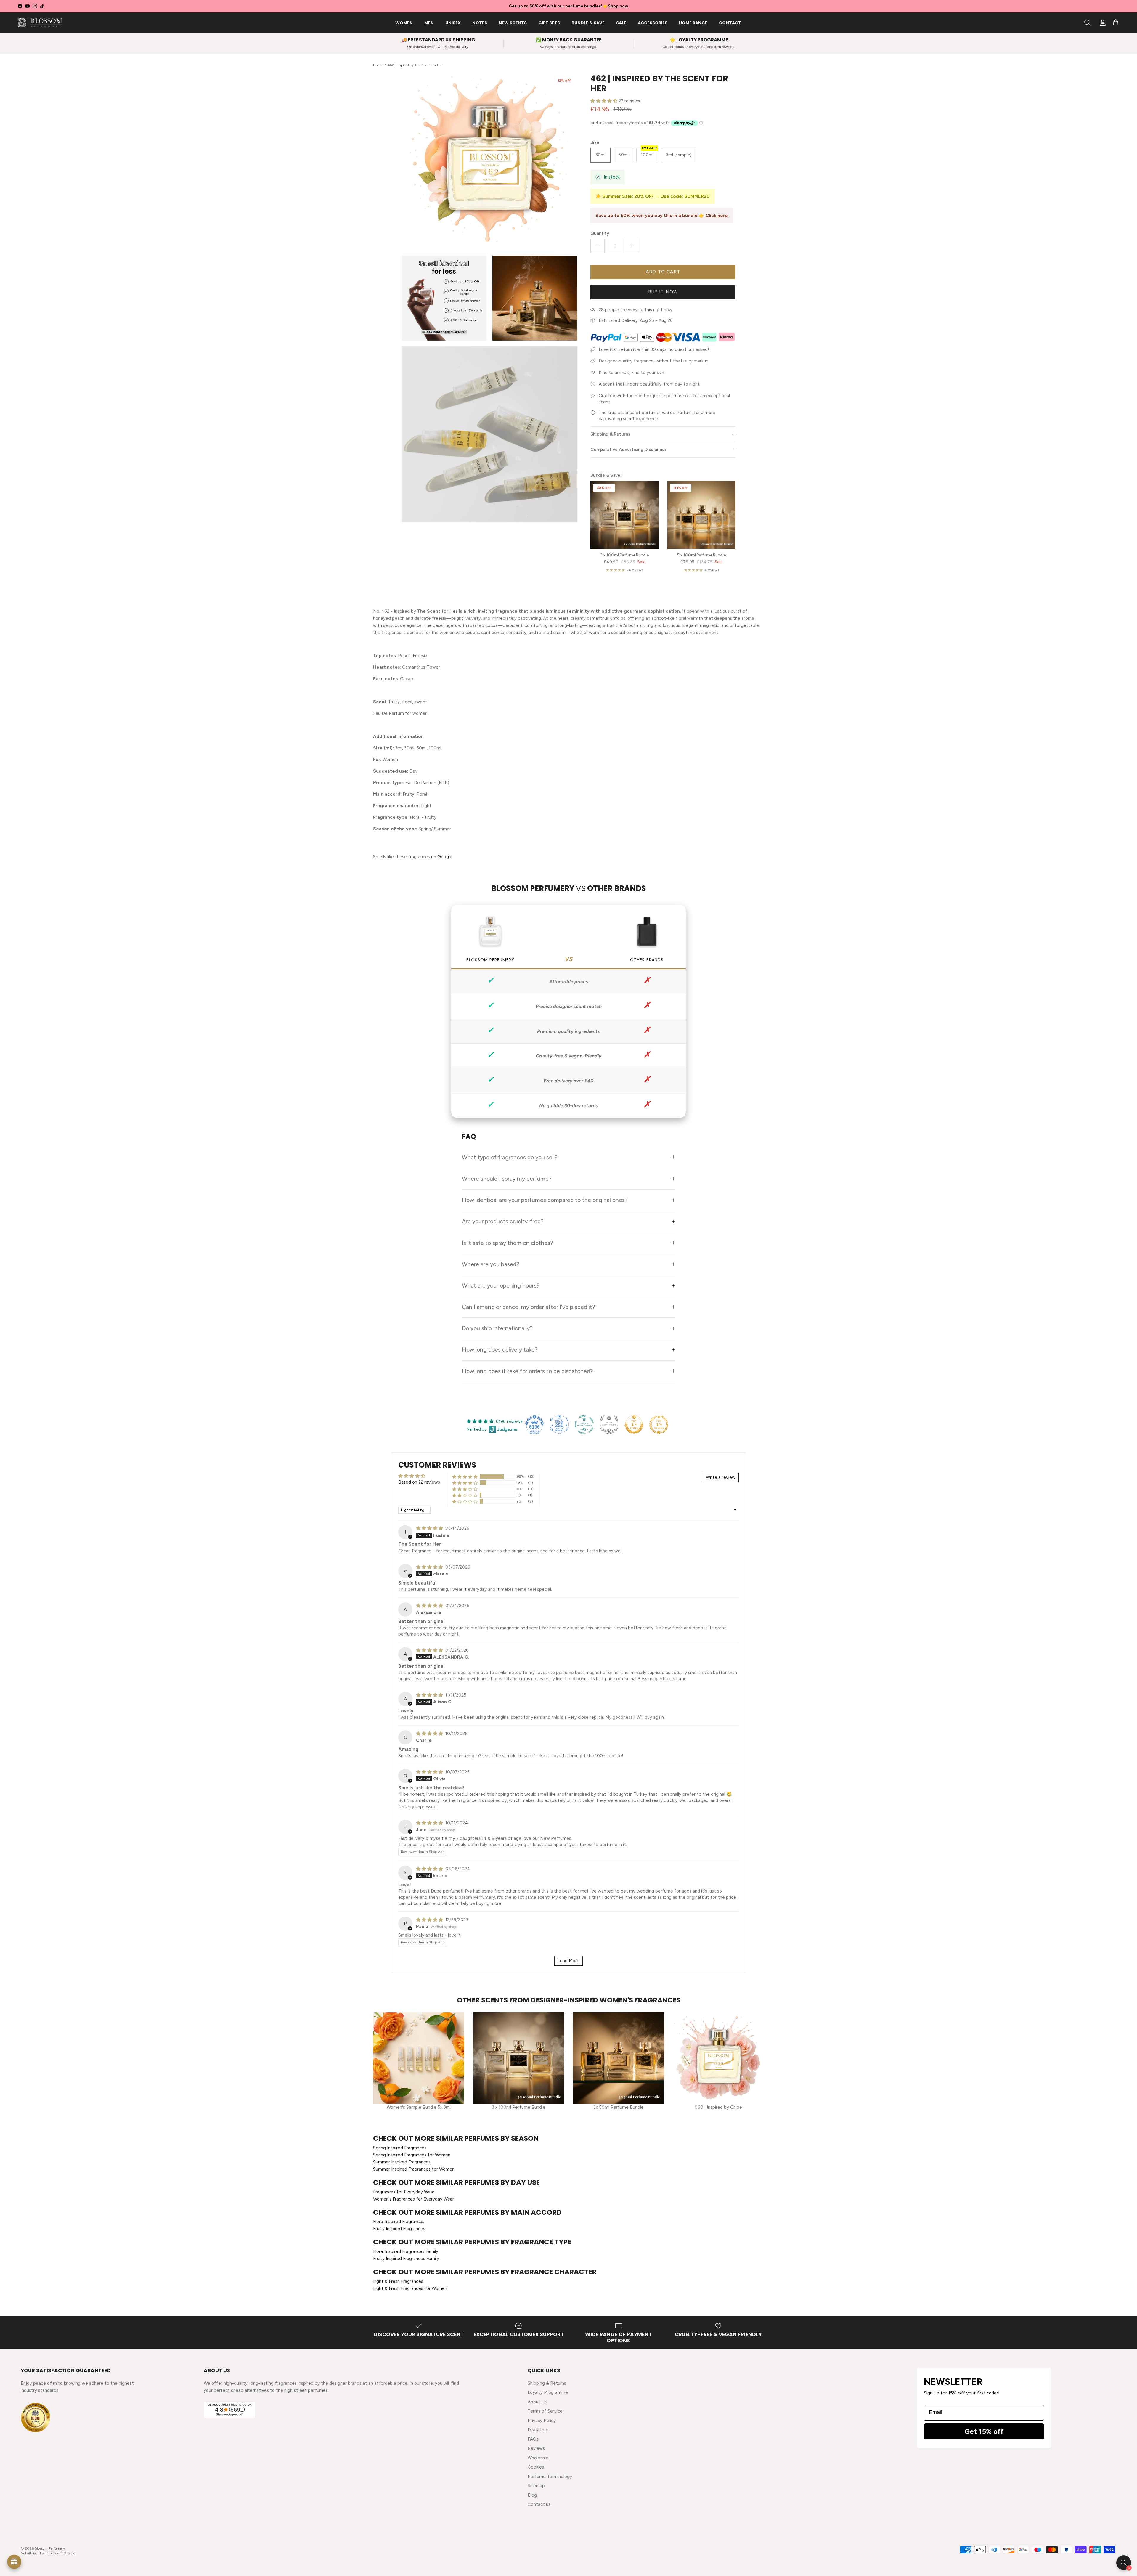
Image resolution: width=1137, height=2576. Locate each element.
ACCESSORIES (653, 23)
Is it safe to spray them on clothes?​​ (508, 1243)
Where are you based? (491, 1264)
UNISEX (453, 23)
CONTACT (730, 23)
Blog (532, 2495)
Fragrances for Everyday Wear (404, 2192)
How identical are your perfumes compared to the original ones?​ (545, 1200)
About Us (537, 2402)
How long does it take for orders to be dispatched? (527, 1371)
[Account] (1101, 23)
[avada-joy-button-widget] (14, 2562)
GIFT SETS (549, 23)
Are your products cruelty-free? (503, 1221)
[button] (604, 101)
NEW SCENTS (513, 23)
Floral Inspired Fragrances (399, 2222)
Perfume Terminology (550, 2477)
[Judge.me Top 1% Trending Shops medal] (659, 1425)
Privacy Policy (542, 2421)
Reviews (536, 2448)
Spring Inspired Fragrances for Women (412, 2155)
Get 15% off (984, 2431)
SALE (621, 23)
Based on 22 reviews (419, 1482)
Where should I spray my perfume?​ (507, 1179)
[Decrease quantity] (598, 246)
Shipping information (1067, 2562)
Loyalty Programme (548, 2392)
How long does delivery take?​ (500, 1349)
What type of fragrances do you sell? (510, 1157)
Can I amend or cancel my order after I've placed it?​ (529, 1307)
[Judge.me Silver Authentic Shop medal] (609, 1425)
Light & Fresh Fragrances (398, 2281)
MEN (429, 23)
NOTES (480, 23)
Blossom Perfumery (50, 2548)
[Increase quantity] (632, 246)
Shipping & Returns (610, 434)
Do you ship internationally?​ (497, 1328)
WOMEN (404, 23)
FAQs (533, 2439)
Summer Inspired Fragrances (402, 2162)
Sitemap (536, 2486)
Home (378, 65)
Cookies (536, 2467)
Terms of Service (545, 2411)
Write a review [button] (721, 1477)
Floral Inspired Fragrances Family (406, 2251)
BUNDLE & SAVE (588, 23)
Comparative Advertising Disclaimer (628, 450)
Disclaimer (538, 2430)
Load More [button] (568, 1961)
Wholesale (538, 2458)
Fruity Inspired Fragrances (399, 2229)
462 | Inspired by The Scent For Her (415, 65)
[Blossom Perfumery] (40, 23)
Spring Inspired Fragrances (400, 2148)
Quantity (600, 233)
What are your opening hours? (501, 1285)
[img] (430, 1528)
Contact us (539, 2504)
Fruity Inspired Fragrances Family (406, 2259)
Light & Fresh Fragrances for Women (410, 2288)
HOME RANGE (693, 23)
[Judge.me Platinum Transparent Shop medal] (584, 1425)
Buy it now (663, 292)
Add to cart (663, 272)
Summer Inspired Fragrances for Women (414, 2169)
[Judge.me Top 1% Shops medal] (634, 1425)
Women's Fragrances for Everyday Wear (413, 2199)
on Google (442, 857)
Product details (1111, 2562)
